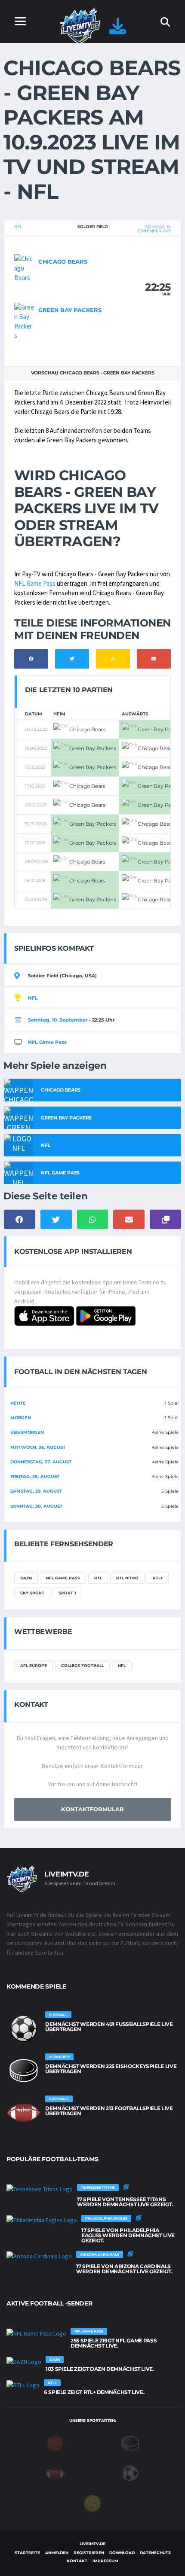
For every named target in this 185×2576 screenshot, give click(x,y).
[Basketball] (55, 2443)
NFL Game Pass (35, 583)
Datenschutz (155, 2553)
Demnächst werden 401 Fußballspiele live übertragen (109, 2027)
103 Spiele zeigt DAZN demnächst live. (100, 2369)
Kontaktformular (92, 1809)
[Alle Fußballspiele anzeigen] (24, 2029)
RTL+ (158, 1578)
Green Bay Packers (70, 310)
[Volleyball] (92, 2503)
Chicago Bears (63, 262)
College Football (82, 1665)
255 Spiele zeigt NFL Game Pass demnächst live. (114, 2343)
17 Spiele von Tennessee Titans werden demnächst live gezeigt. (125, 2202)
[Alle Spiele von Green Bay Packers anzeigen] (24, 321)
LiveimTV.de (92, 2544)
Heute (18, 1403)
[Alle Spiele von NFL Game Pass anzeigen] (36, 2333)
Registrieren (89, 2553)
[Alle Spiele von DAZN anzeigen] (24, 2361)
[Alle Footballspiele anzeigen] (24, 2113)
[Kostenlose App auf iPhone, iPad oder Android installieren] (118, 30)
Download (122, 2553)
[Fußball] (130, 2473)
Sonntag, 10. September (58, 1020)
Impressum (105, 2561)
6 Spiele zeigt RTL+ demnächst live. (94, 2392)
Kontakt (77, 2561)
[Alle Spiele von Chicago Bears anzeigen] (24, 268)
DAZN (26, 1578)
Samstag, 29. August (36, 1491)
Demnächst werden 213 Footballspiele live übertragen (109, 2111)
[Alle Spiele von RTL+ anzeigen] (23, 2384)
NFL (18, 227)
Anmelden (57, 2553)
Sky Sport (32, 1593)
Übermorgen (27, 1432)
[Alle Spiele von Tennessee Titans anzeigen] (40, 2189)
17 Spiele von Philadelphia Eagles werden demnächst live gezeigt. (128, 2235)
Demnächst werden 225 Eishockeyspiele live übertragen (111, 2069)
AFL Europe (34, 1665)
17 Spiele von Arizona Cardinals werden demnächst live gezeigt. (124, 2269)
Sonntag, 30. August (36, 1506)
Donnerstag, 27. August (41, 1462)
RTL (98, 1578)
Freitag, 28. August (35, 1477)
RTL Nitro (127, 1578)
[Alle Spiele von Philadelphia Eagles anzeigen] (42, 2220)
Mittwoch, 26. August (38, 1447)
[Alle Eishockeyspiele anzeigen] (24, 2071)
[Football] (55, 2473)
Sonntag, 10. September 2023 (154, 229)
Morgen (21, 1418)
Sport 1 (67, 1593)
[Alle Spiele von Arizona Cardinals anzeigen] (39, 2256)
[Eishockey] (130, 2443)
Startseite (27, 2553)
